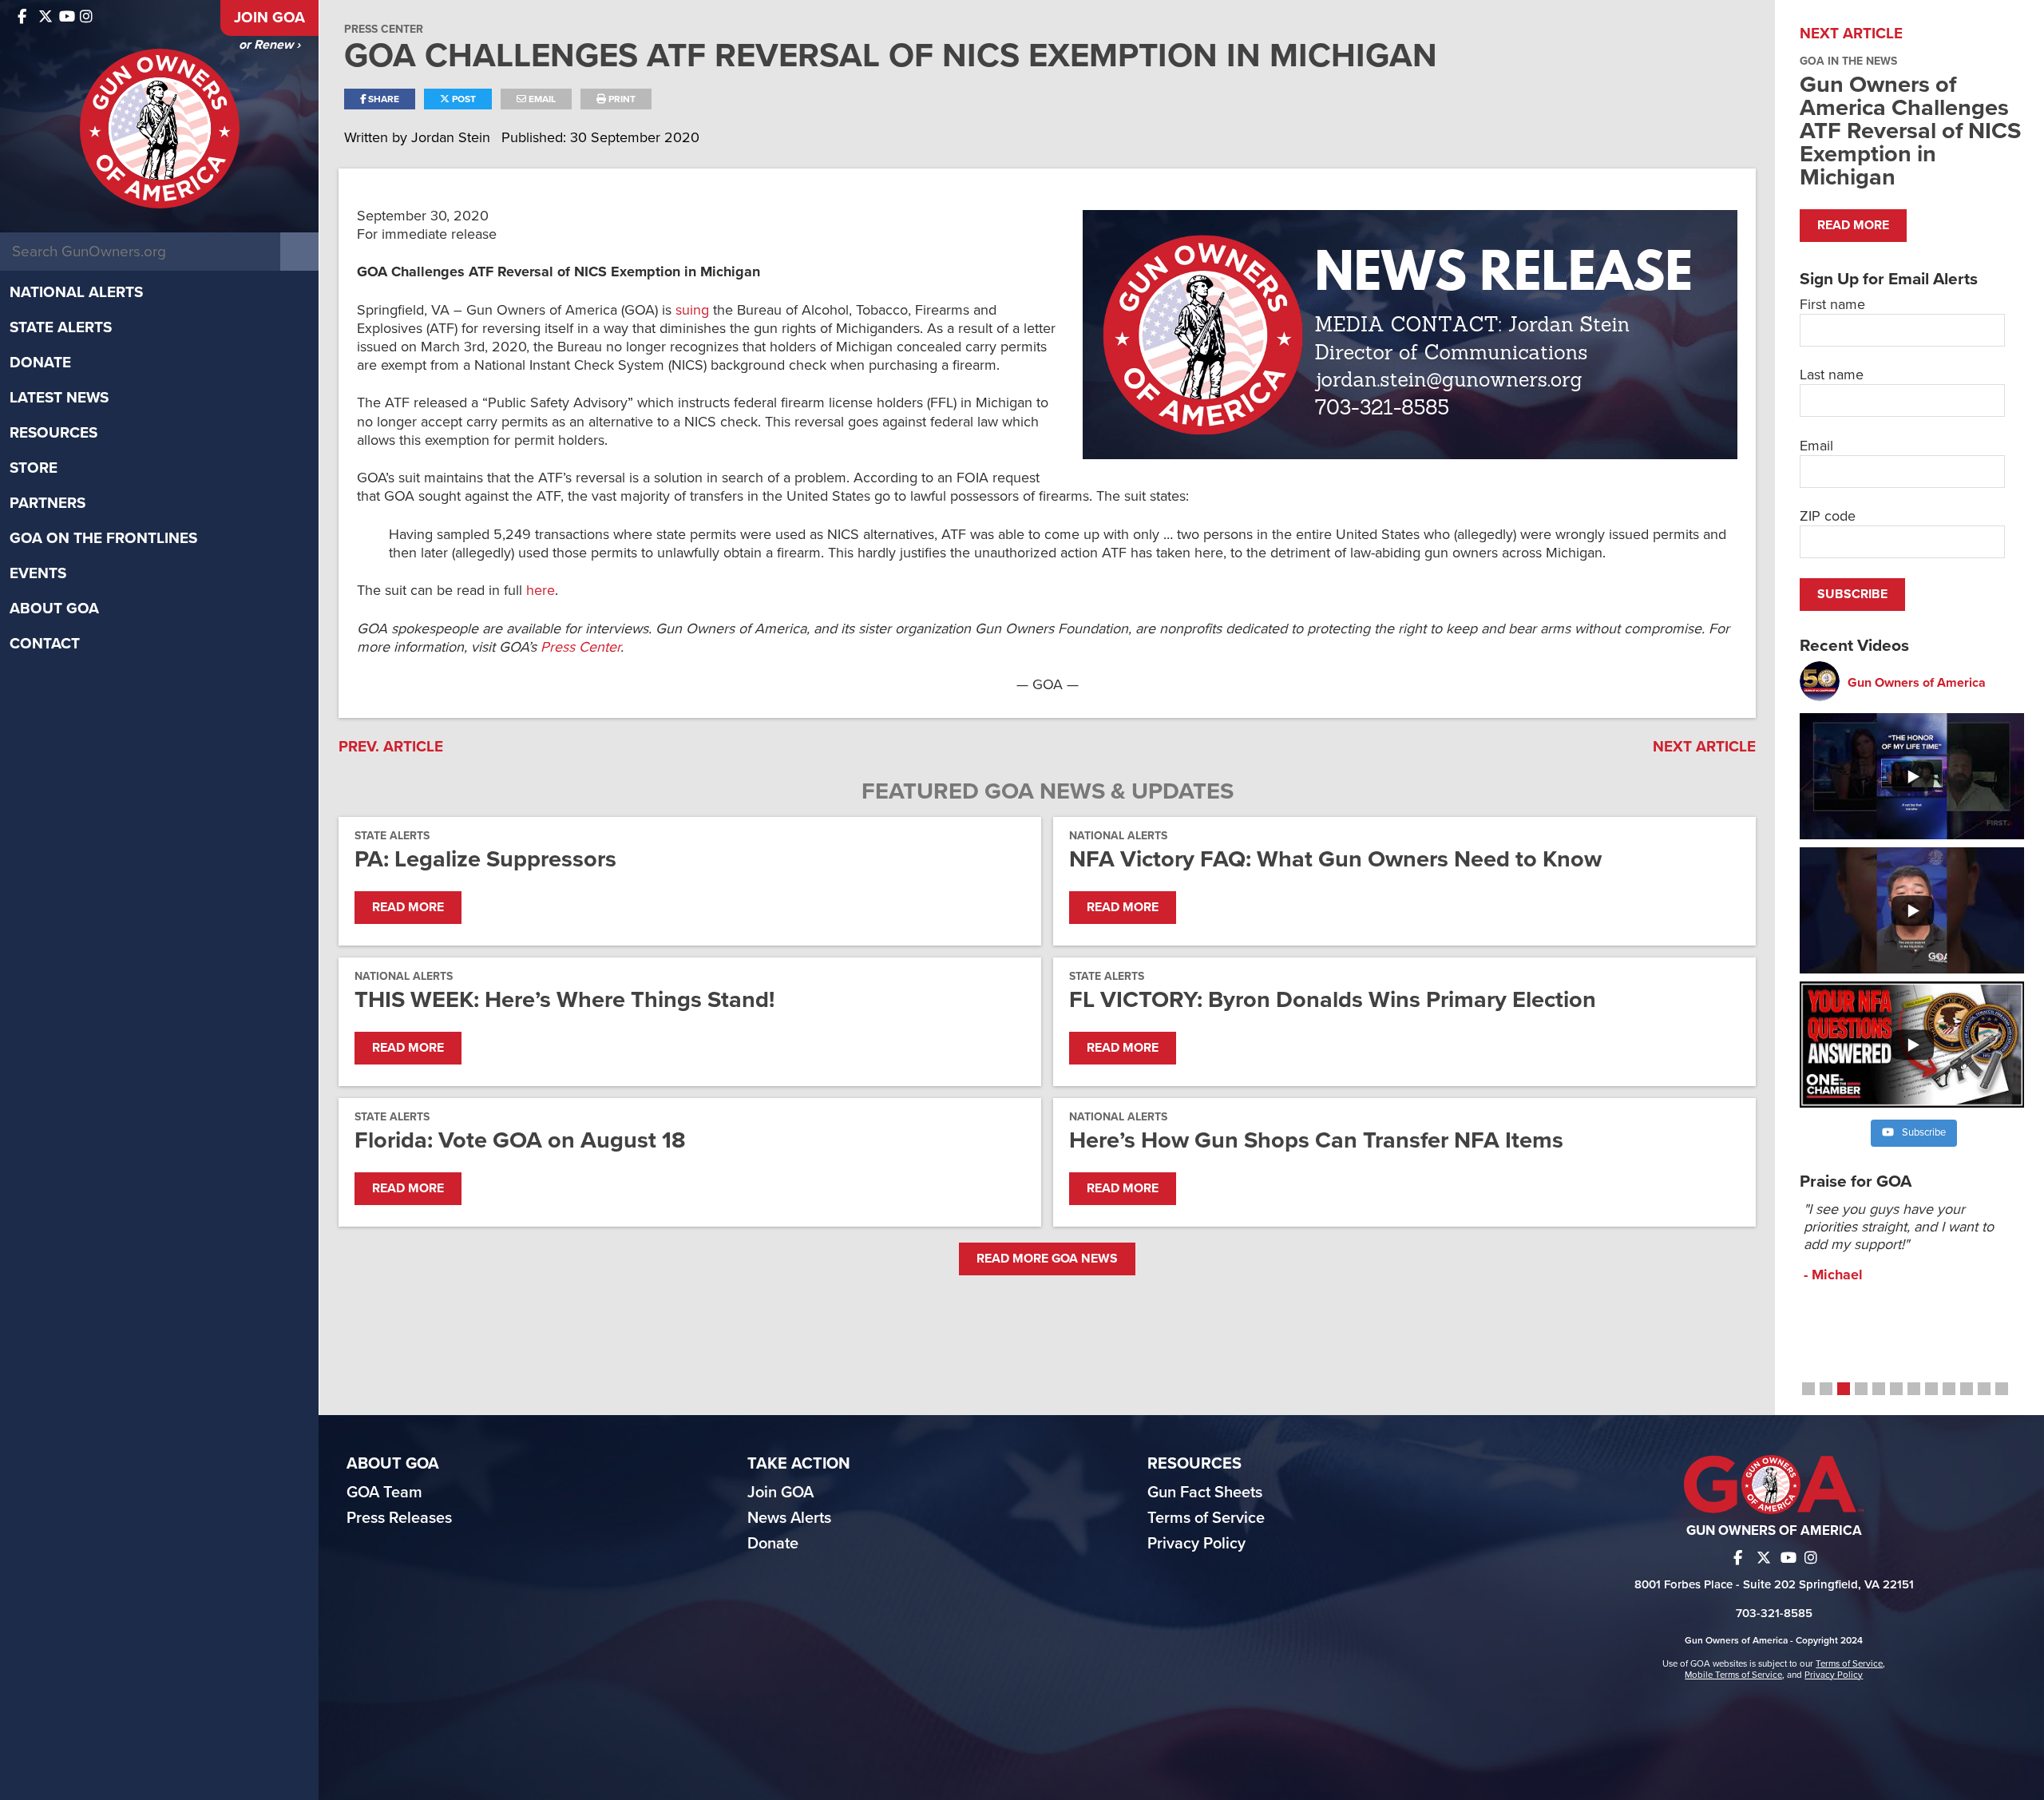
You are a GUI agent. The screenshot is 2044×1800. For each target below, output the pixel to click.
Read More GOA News (1047, 1259)
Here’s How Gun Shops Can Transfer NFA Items (1316, 1140)
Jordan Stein (453, 137)
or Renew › (269, 45)
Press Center (384, 29)
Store (34, 468)
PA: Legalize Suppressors (485, 859)
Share (382, 99)
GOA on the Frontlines (103, 538)
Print (621, 99)
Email (541, 99)
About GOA (54, 609)
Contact (45, 644)
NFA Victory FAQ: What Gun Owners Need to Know (1335, 859)
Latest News (59, 398)
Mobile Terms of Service (1733, 1675)
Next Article (1704, 747)
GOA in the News (1848, 61)
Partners (48, 503)
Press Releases (399, 1518)
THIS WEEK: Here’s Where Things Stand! (564, 999)
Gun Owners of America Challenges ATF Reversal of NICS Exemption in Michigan (1910, 131)
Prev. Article (391, 747)
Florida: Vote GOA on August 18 (520, 1140)
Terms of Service (1206, 1518)
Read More (408, 907)
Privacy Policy (1196, 1544)
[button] (1808, 1389)
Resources (53, 433)
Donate (40, 363)
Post (463, 99)
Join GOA (269, 18)
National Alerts (76, 292)
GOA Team (384, 1493)
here (541, 590)
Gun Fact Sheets (1205, 1493)
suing (692, 310)
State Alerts (61, 327)
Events (38, 573)
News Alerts (789, 1518)
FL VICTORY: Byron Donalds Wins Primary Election (1333, 999)
